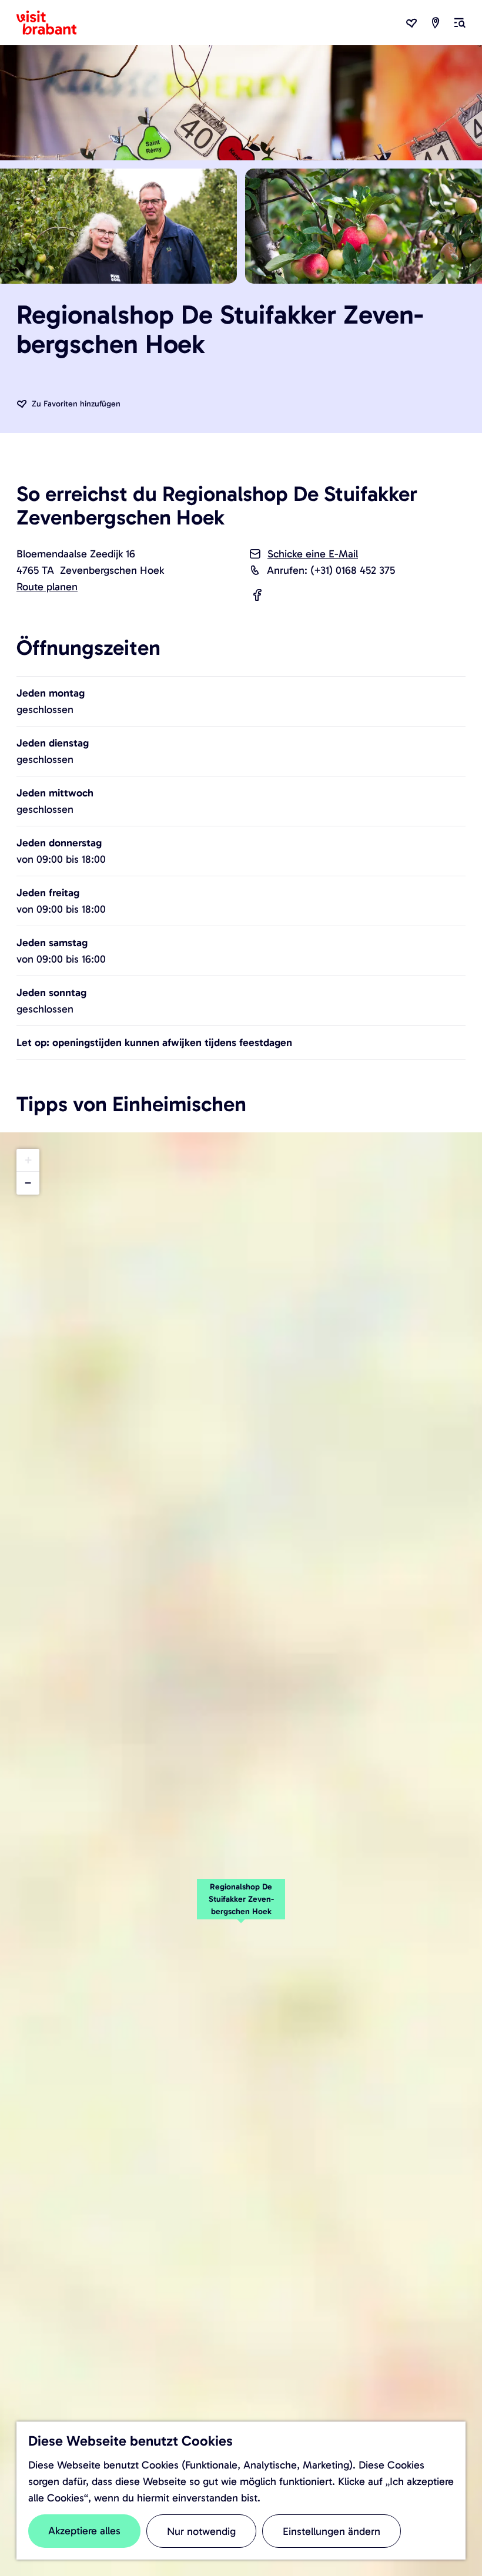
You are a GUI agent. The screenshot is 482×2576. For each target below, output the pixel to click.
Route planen (47, 587)
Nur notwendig (201, 2531)
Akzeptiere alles (84, 2531)
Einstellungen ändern (332, 2531)
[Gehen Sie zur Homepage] (53, 23)
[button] (241, 1905)
